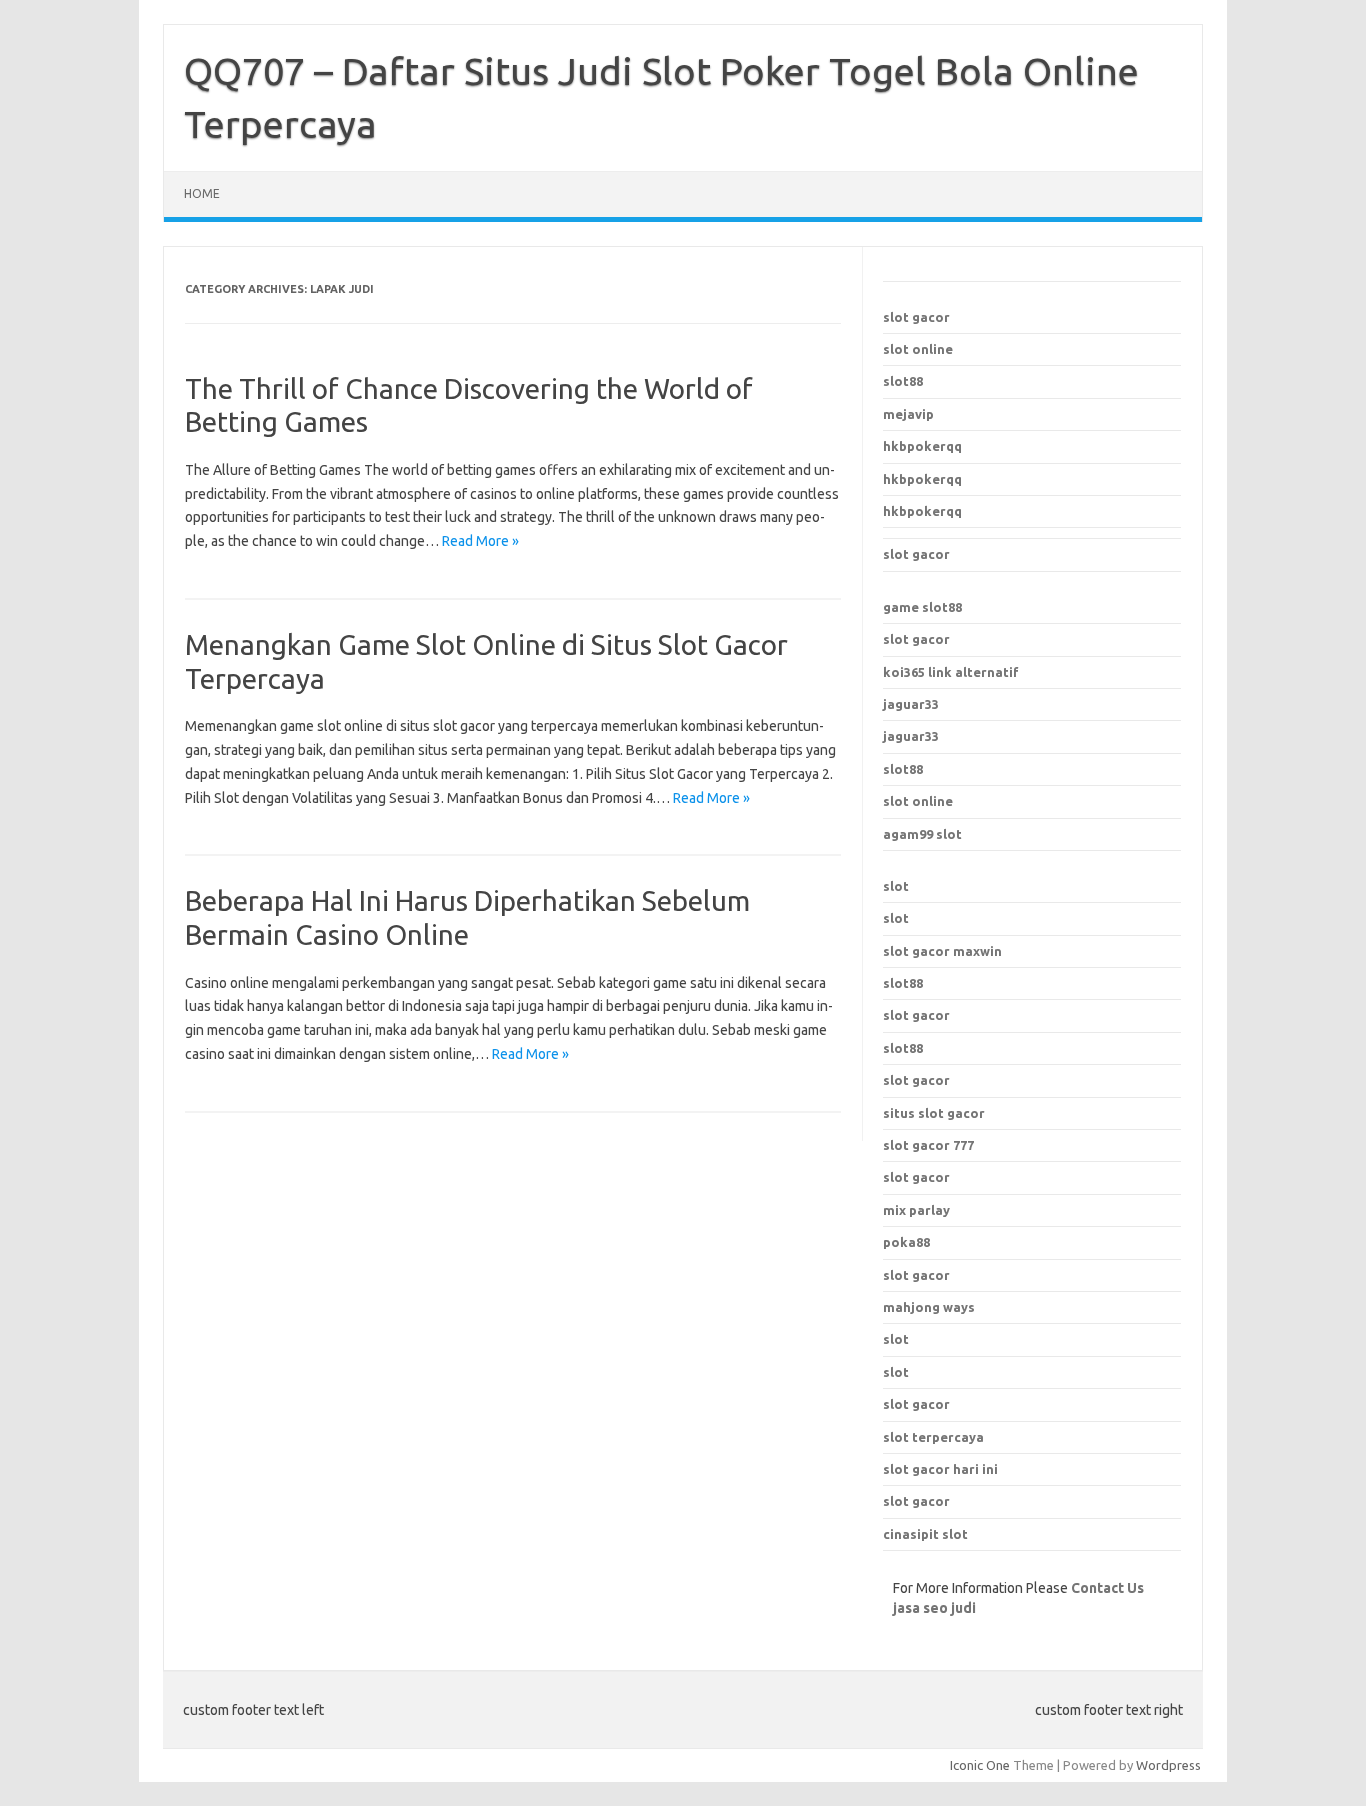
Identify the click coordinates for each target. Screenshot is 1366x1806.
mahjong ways (929, 1307)
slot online (918, 349)
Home (202, 193)
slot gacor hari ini (940, 1469)
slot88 (903, 381)
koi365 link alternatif (951, 672)
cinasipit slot (925, 1534)
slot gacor (916, 317)
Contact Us (1107, 1588)
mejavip (908, 414)
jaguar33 (911, 704)
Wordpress (1168, 1765)
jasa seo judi (934, 1608)
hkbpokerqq (922, 446)
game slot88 (922, 607)
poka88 (906, 1242)
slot (896, 886)
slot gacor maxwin (942, 951)
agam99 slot (922, 834)
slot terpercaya (933, 1437)
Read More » (480, 541)
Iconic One (980, 1765)
